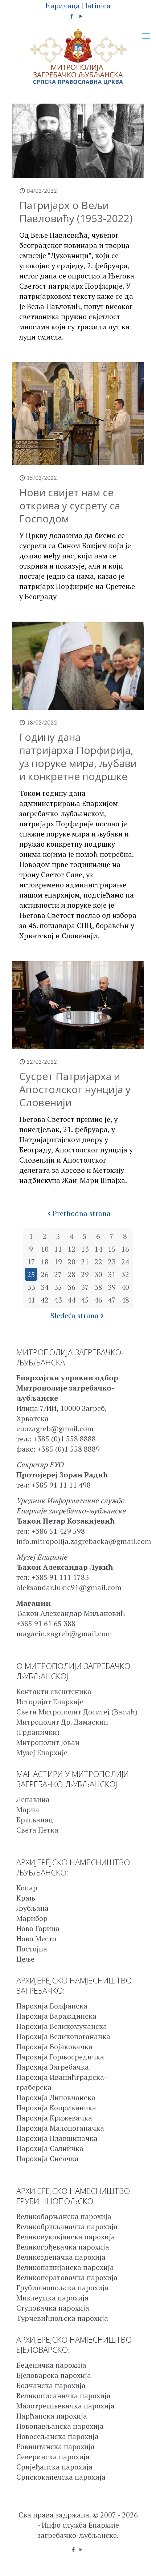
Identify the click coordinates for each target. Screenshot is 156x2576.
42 (45, 1300)
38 (98, 1287)
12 (71, 1249)
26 (45, 1274)
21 (85, 1262)
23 (112, 1262)
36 (71, 1287)
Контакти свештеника (54, 1691)
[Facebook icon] (72, 16)
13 (85, 1249)
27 (58, 1274)
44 (71, 1300)
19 (58, 1262)
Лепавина (33, 1799)
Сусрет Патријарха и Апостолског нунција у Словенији (75, 1089)
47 (112, 1300)
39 (112, 1287)
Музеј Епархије (42, 1752)
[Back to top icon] (141, 2561)
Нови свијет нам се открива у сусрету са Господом (70, 505)
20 (71, 1262)
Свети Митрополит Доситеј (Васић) (77, 1712)
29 (85, 1274)
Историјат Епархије (50, 1702)
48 (125, 1300)
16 (125, 1249)
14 (98, 1249)
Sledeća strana (75, 1315)
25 (31, 1274)
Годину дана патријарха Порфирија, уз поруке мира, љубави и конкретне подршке (78, 757)
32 (125, 1274)
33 (31, 1287)
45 (85, 1300)
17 (31, 1262)
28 (71, 1274)
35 (58, 1287)
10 (45, 1249)
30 (98, 1274)
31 (112, 1274)
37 (85, 1287)
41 (31, 1300)
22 (98, 1262)
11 (58, 1249)
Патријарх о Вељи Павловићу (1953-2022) (76, 212)
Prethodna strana (82, 1213)
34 (45, 1287)
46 (98, 1300)
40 (125, 1287)
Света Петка (37, 1830)
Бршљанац (35, 1820)
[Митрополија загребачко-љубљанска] (78, 57)
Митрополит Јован (48, 1742)
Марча (28, 1809)
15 (112, 1249)
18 (45, 1262)
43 (58, 1300)
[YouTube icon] (81, 16)
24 (125, 1262)
